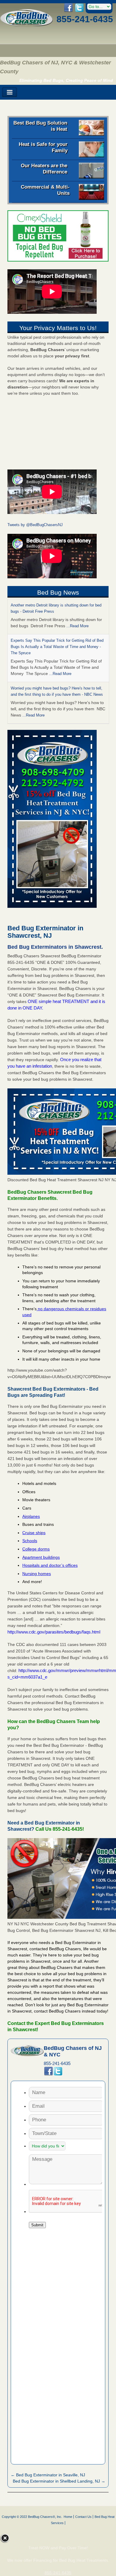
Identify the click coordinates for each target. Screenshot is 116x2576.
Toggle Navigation (10, 92)
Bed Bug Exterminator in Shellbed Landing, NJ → (59, 2481)
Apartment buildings (41, 1557)
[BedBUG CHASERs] (27, 25)
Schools (30, 1541)
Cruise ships (34, 1533)
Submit (37, 2225)
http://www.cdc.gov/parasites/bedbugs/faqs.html (54, 1632)
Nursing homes (37, 1574)
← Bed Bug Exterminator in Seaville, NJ (48, 2475)
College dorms (36, 1549)
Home (68, 2517)
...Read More (77, 626)
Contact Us (83, 2517)
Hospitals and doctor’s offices (50, 1565)
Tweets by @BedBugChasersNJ (35, 525)
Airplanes (31, 1516)
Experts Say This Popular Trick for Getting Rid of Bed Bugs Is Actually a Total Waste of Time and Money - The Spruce (57, 647)
